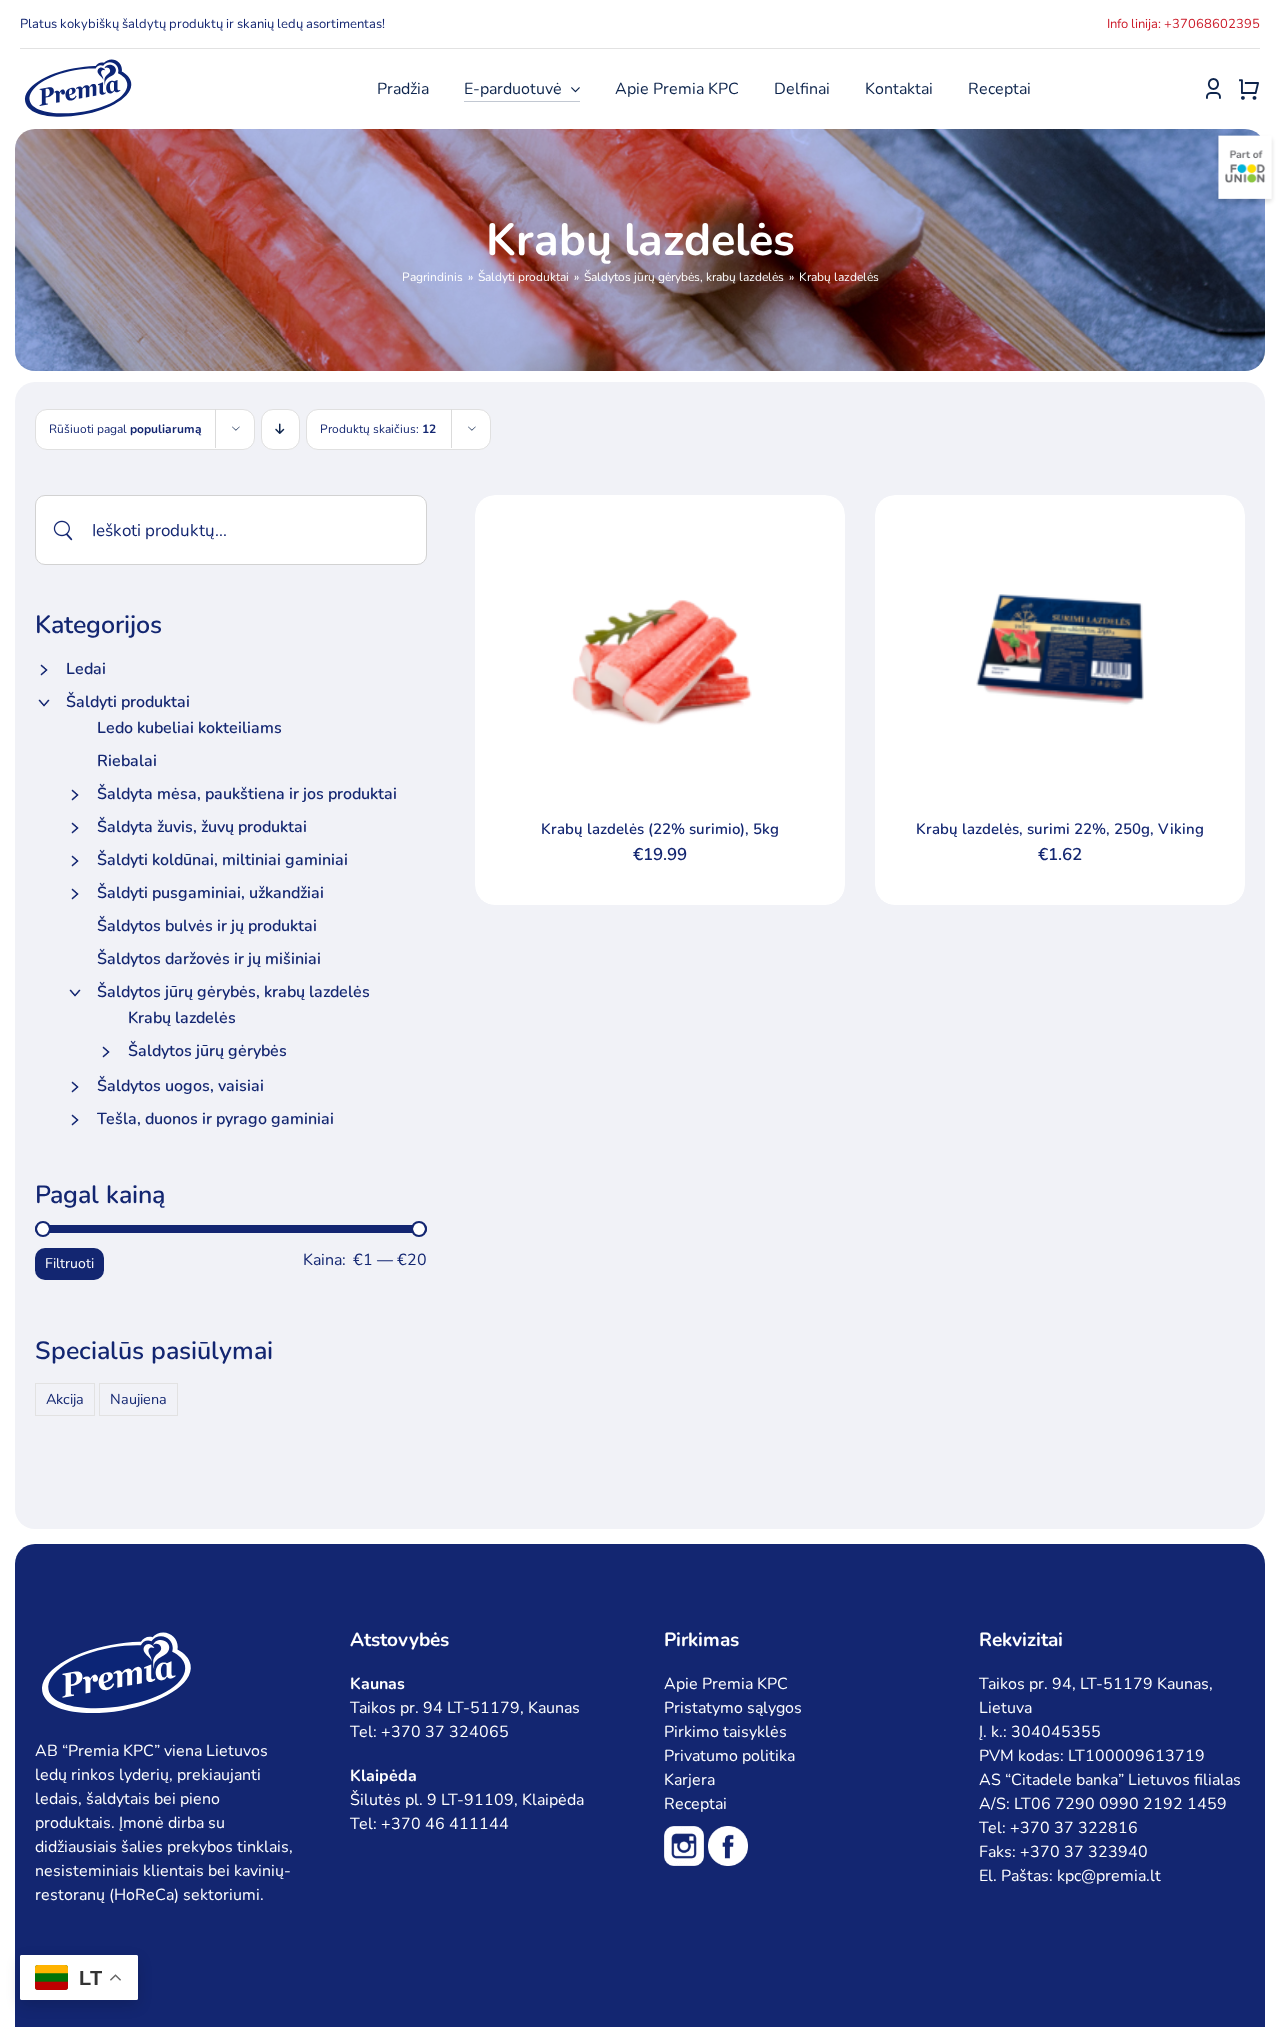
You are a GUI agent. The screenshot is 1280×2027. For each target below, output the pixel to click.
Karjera (689, 1780)
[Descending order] (280, 429)
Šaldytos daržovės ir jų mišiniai (209, 959)
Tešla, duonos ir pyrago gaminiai (215, 1119)
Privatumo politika (729, 1756)
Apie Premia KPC (726, 1684)
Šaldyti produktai (128, 702)
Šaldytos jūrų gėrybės (207, 1051)
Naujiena (138, 1399)
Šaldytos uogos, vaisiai (180, 1086)
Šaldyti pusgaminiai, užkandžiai (210, 893)
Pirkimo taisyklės (725, 1732)
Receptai (695, 1804)
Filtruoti (69, 1263)
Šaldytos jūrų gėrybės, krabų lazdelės (233, 992)
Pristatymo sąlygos (733, 1708)
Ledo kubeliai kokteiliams (189, 728)
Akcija (65, 1399)
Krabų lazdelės (182, 1018)
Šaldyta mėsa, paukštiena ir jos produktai (247, 794)
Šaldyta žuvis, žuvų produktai (202, 827)
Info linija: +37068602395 (1183, 24)
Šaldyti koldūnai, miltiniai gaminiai (222, 860)
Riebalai (127, 761)
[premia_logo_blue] (77, 65)
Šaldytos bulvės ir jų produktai (207, 926)
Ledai (86, 669)
